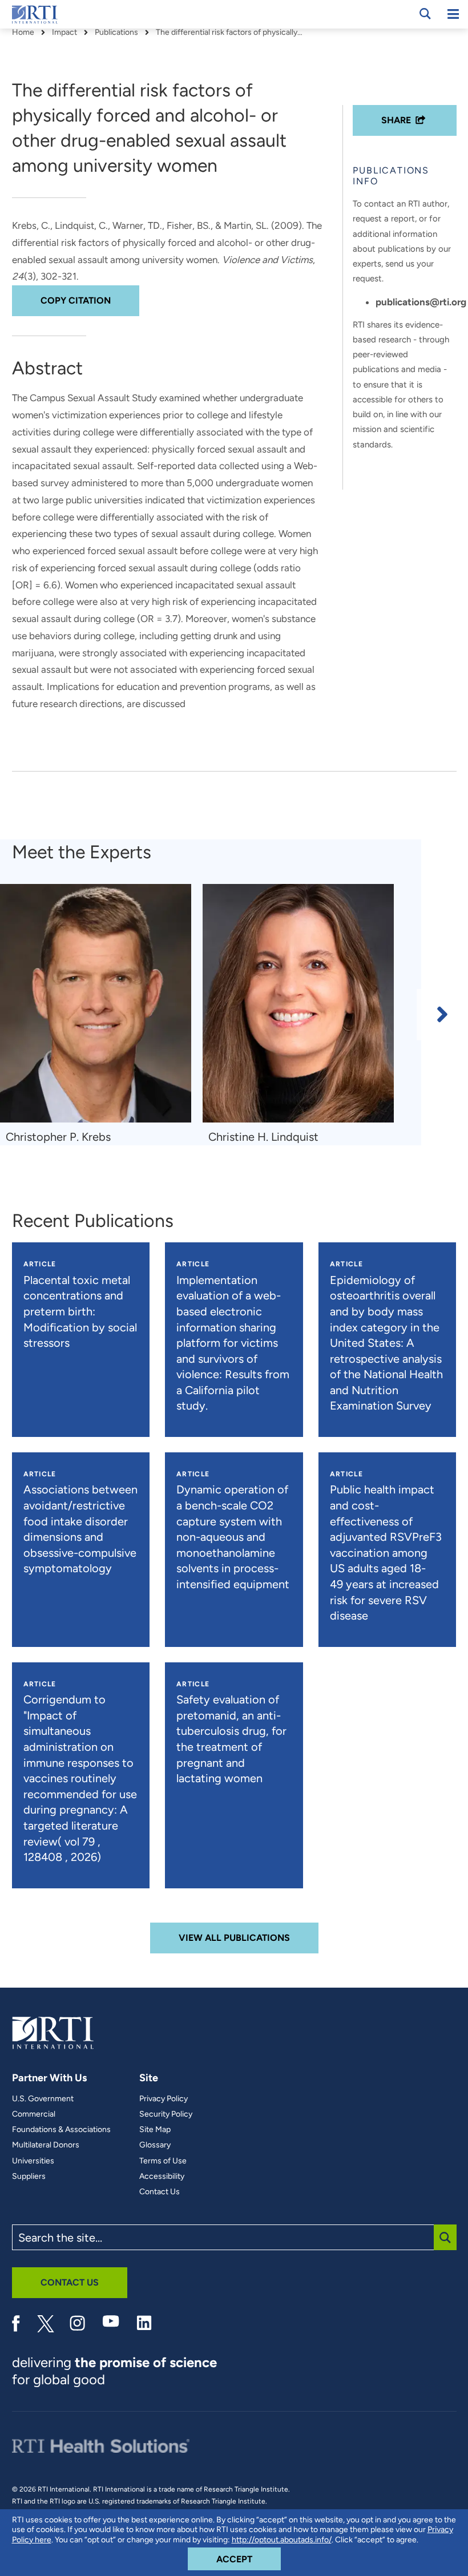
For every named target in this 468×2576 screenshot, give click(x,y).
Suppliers (29, 2177)
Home (23, 33)
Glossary (155, 2145)
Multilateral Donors (46, 2145)
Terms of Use (163, 2161)
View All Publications (234, 1938)
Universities (33, 2161)
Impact (64, 33)
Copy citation (76, 300)
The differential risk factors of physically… (229, 33)
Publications (116, 33)
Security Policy (166, 2114)
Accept (249, 2559)
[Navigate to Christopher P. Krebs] (96, 1004)
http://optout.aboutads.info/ (282, 2540)
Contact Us (160, 2192)
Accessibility (162, 2177)
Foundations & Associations (61, 2130)
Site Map (155, 2130)
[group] (101, 1015)
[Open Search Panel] (425, 14)
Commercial (34, 2114)
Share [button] (396, 120)
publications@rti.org (421, 302)
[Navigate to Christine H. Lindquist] (298, 1004)
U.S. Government (43, 2099)
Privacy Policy (164, 2099)
